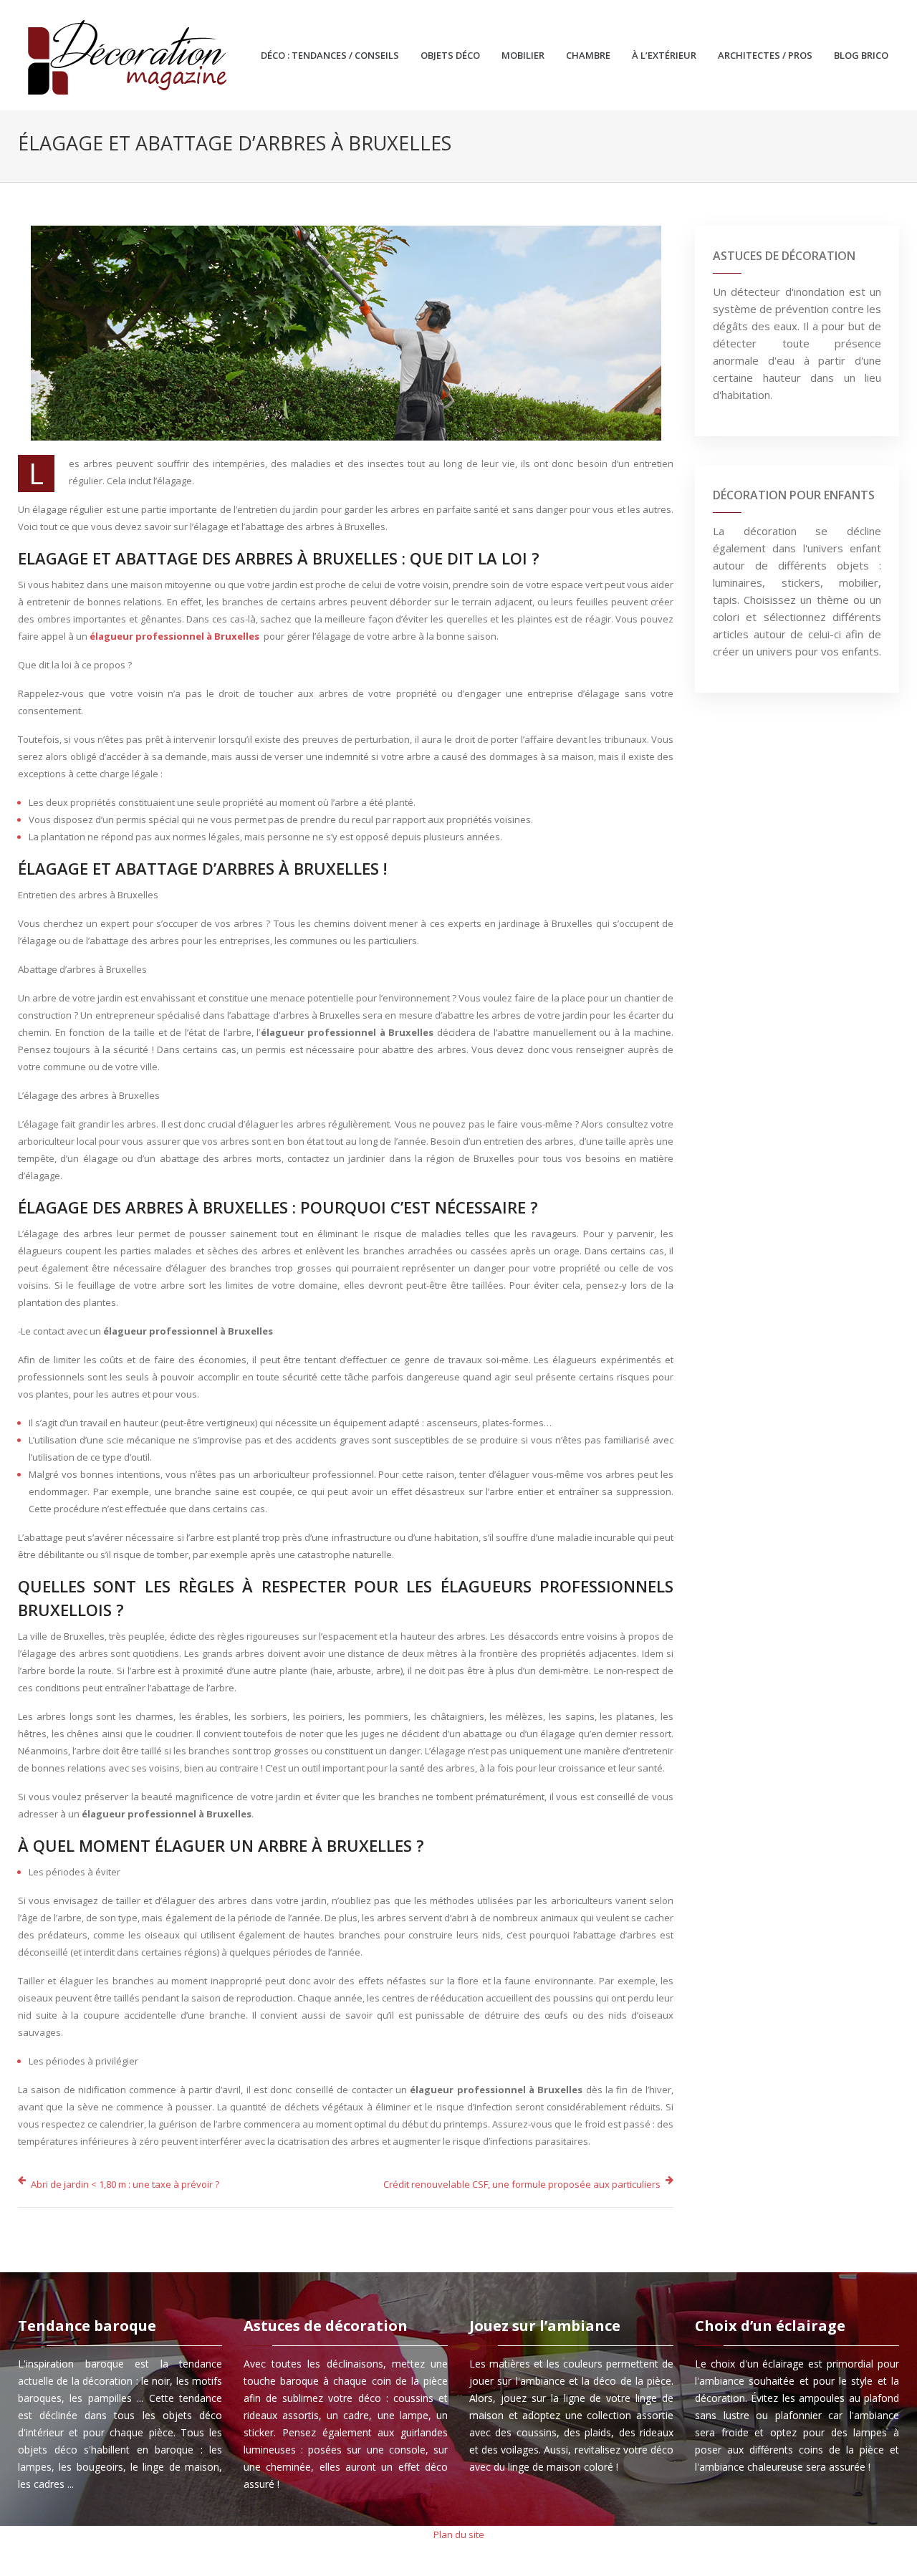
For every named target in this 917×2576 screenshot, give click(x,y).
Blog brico (861, 55)
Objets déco (450, 55)
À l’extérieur (664, 55)
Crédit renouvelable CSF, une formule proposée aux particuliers (522, 2184)
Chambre (588, 55)
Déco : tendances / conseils (330, 55)
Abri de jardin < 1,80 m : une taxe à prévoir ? (125, 2184)
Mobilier (523, 55)
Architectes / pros (765, 55)
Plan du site (459, 2534)
